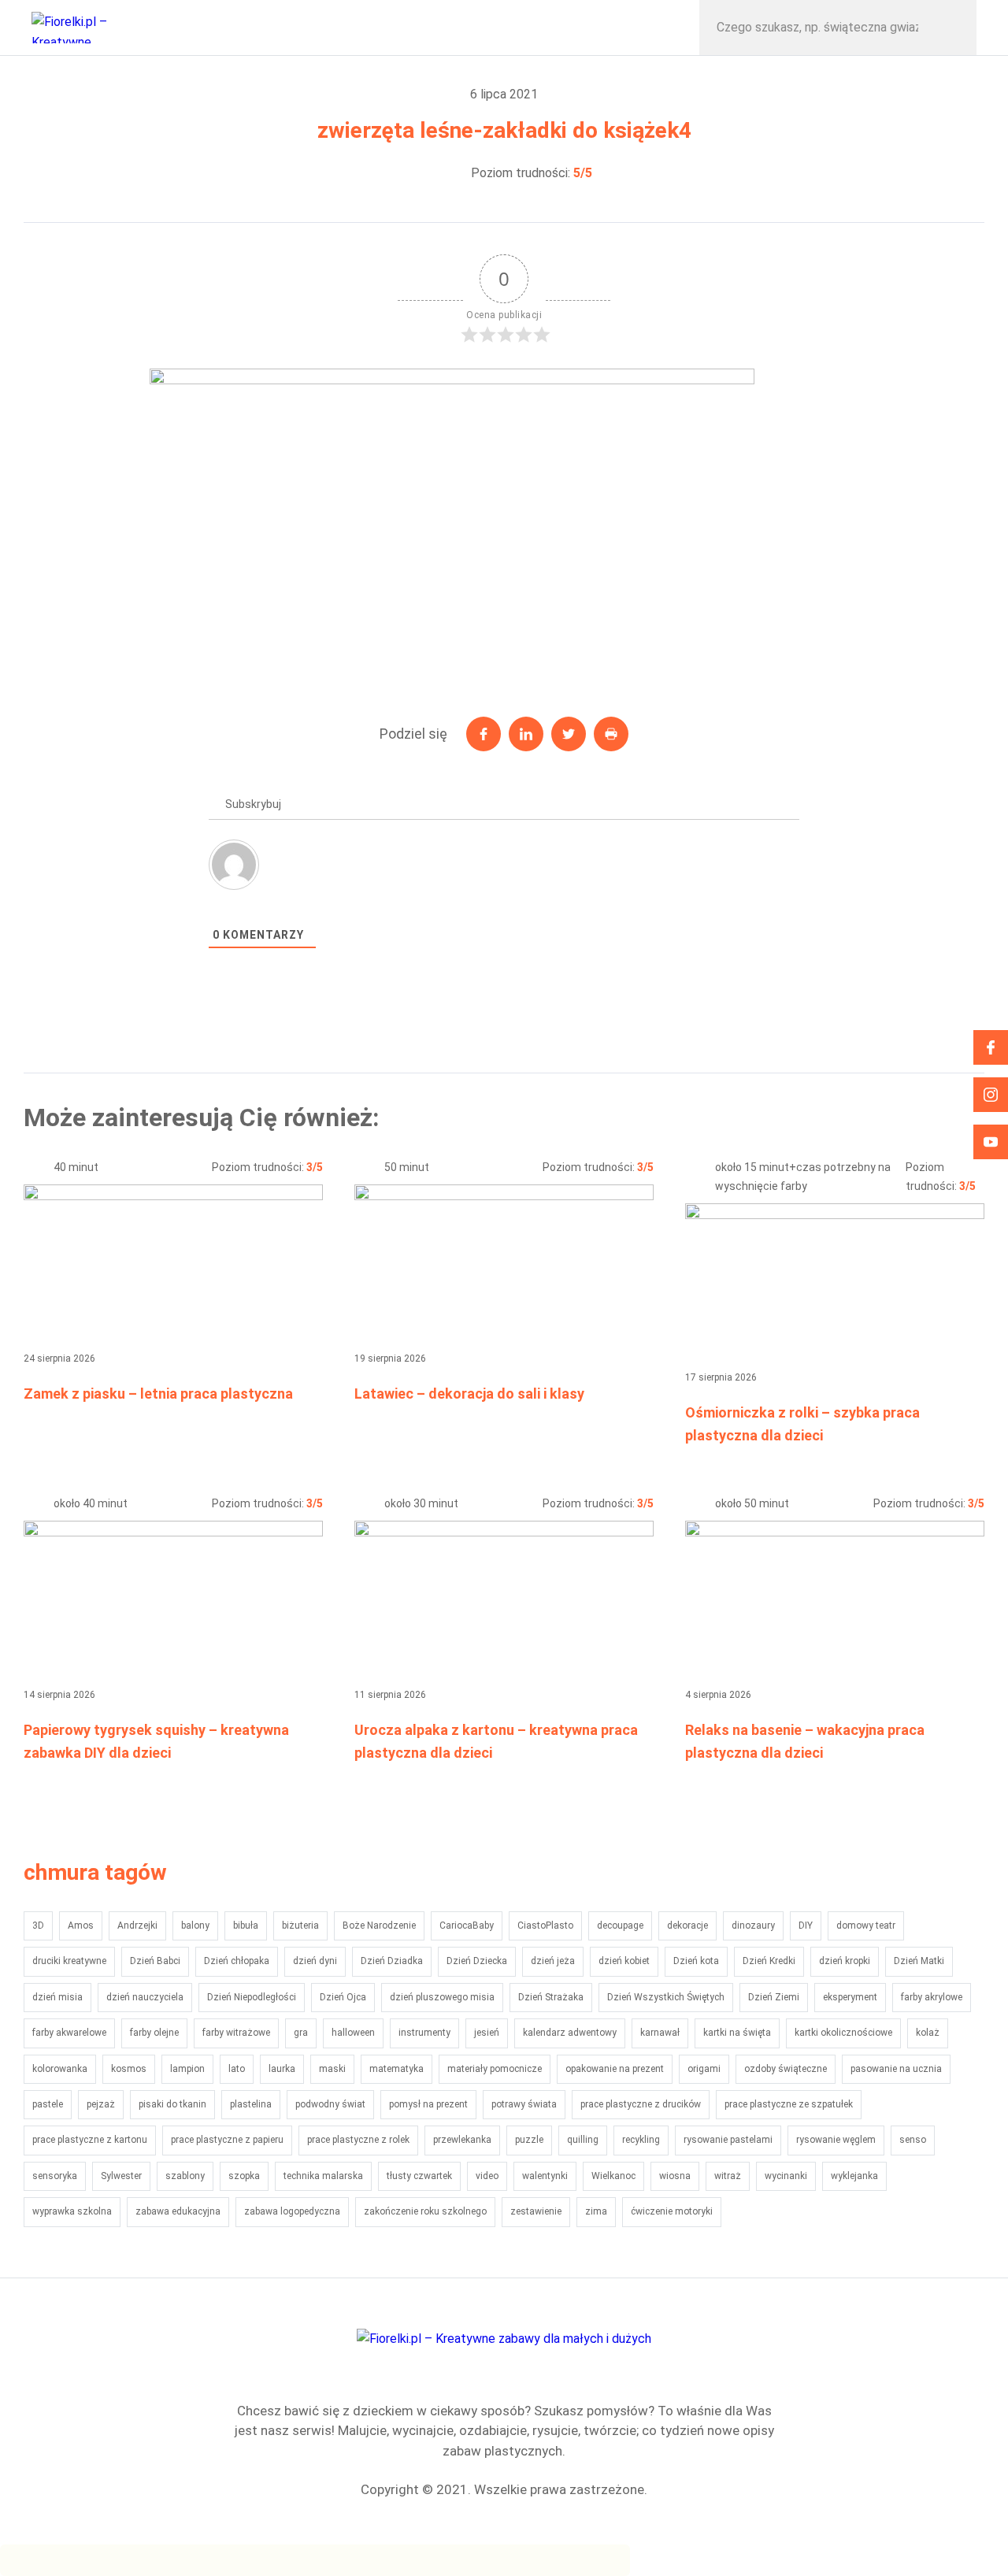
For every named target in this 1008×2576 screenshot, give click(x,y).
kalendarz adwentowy (570, 2033)
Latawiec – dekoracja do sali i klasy (469, 1394)
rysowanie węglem (836, 2140)
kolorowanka (60, 2069)
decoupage (620, 1926)
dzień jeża (553, 1961)
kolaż (928, 2033)
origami (704, 2069)
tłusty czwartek (419, 2176)
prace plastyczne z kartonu (90, 2140)
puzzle (529, 2140)
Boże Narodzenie (379, 1926)
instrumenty (424, 2033)
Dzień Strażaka (551, 1997)
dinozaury (753, 1926)
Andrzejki (137, 1926)
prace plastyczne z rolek (358, 2140)
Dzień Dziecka (477, 1961)
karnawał (660, 2033)
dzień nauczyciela (145, 1997)
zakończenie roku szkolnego (425, 2211)
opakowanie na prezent (615, 2069)
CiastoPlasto (545, 1926)
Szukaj (948, 28)
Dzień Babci (155, 1961)
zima (596, 2211)
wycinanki (786, 2176)
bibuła (246, 1926)
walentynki (545, 2176)
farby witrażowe (236, 2033)
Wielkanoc (613, 2176)
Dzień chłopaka (237, 1961)
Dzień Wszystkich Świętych (666, 1997)
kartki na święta (737, 2033)
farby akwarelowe (69, 2033)
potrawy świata (524, 2104)
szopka (244, 2176)
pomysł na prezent (428, 2104)
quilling (583, 2140)
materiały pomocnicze (495, 2069)
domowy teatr (866, 1926)
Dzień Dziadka (392, 1961)
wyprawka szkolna (72, 2211)
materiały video (424, 27)
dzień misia (57, 1997)
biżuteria (300, 1926)
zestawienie (536, 2211)
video (487, 2176)
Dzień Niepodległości (252, 1997)
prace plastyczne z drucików (641, 2104)
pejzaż (101, 2104)
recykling (641, 2140)
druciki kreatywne (69, 1961)
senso (913, 2140)
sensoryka (55, 2176)
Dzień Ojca (343, 1997)
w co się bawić (244, 27)
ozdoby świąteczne (786, 2069)
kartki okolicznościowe (843, 2033)
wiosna (675, 2176)
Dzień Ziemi (774, 1997)
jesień (487, 2033)
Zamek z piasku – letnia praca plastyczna (158, 1394)
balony (195, 1926)
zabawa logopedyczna (292, 2211)
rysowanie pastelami (728, 2140)
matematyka (397, 2069)
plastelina (251, 2104)
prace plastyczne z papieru (227, 2140)
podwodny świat (330, 2104)
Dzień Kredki (769, 1961)
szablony (185, 2176)
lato (237, 2069)
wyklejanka (854, 2176)
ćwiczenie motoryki (672, 2211)
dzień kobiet (624, 1961)
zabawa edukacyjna (178, 2211)
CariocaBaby (467, 1926)
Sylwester (121, 2176)
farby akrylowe (932, 1997)
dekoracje (687, 1926)
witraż (728, 2176)
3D (38, 1926)
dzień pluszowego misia (442, 1997)
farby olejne (154, 2033)
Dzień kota (696, 1961)
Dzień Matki (919, 1961)
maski (332, 2069)
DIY (806, 1926)
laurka (282, 2069)
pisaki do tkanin (172, 2104)
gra (301, 2033)
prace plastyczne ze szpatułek (789, 2104)
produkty (605, 27)
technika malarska (323, 2176)
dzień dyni (315, 1961)
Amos (81, 1926)
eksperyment (850, 1997)
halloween (353, 2033)
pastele (48, 2104)
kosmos (129, 2069)
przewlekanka (462, 2140)
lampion (187, 2069)
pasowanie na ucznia (896, 2069)
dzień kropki (845, 1961)
